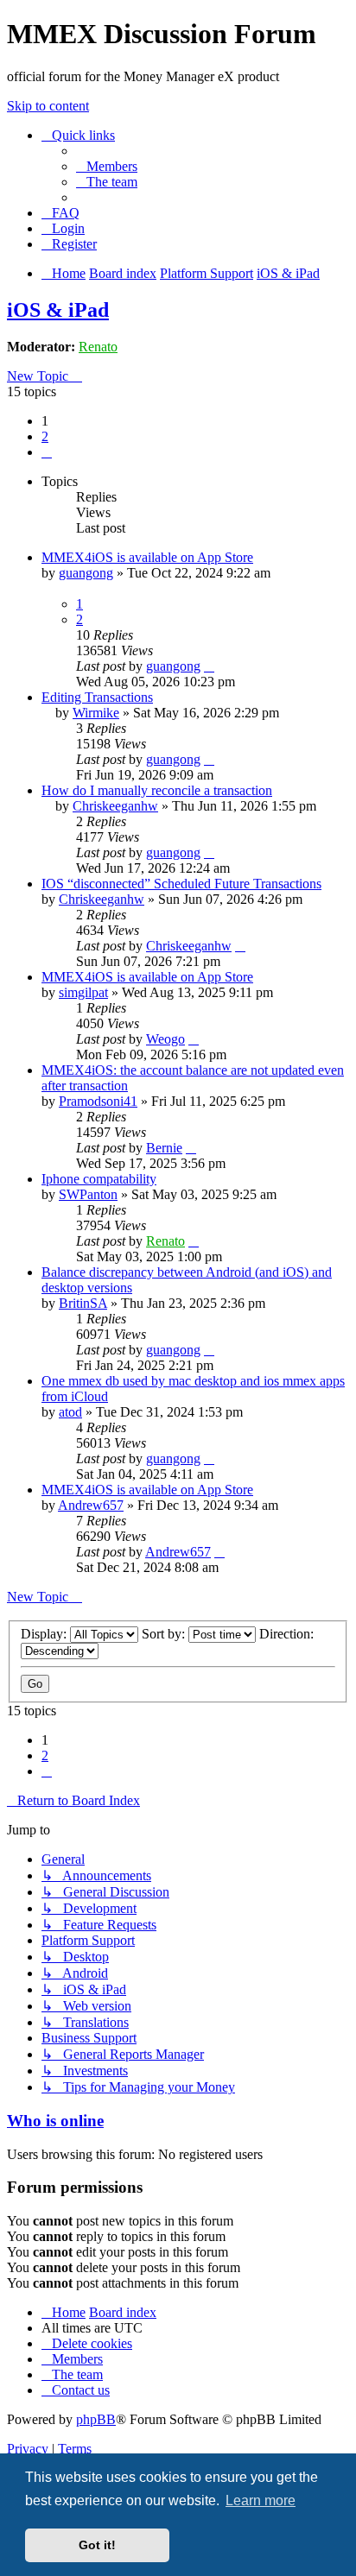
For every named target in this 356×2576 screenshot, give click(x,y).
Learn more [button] (261, 2500)
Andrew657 (91, 1505)
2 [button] (45, 436)
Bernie (164, 1148)
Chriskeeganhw (115, 806)
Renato (98, 347)
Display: (45, 1634)
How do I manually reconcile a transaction (157, 790)
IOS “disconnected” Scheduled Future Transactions (181, 884)
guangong (86, 573)
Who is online (55, 2121)
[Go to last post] (209, 666)
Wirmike (96, 713)
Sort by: (165, 1634)
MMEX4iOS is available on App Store (147, 557)
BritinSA (83, 1303)
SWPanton (88, 1194)
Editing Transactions (97, 697)
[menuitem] (107, 166)
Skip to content (48, 106)
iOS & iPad (58, 310)
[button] (47, 452)
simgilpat (83, 992)
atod (70, 1412)
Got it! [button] (97, 2545)
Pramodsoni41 (98, 1101)
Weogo (165, 1039)
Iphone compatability (99, 1179)
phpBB (96, 2419)
